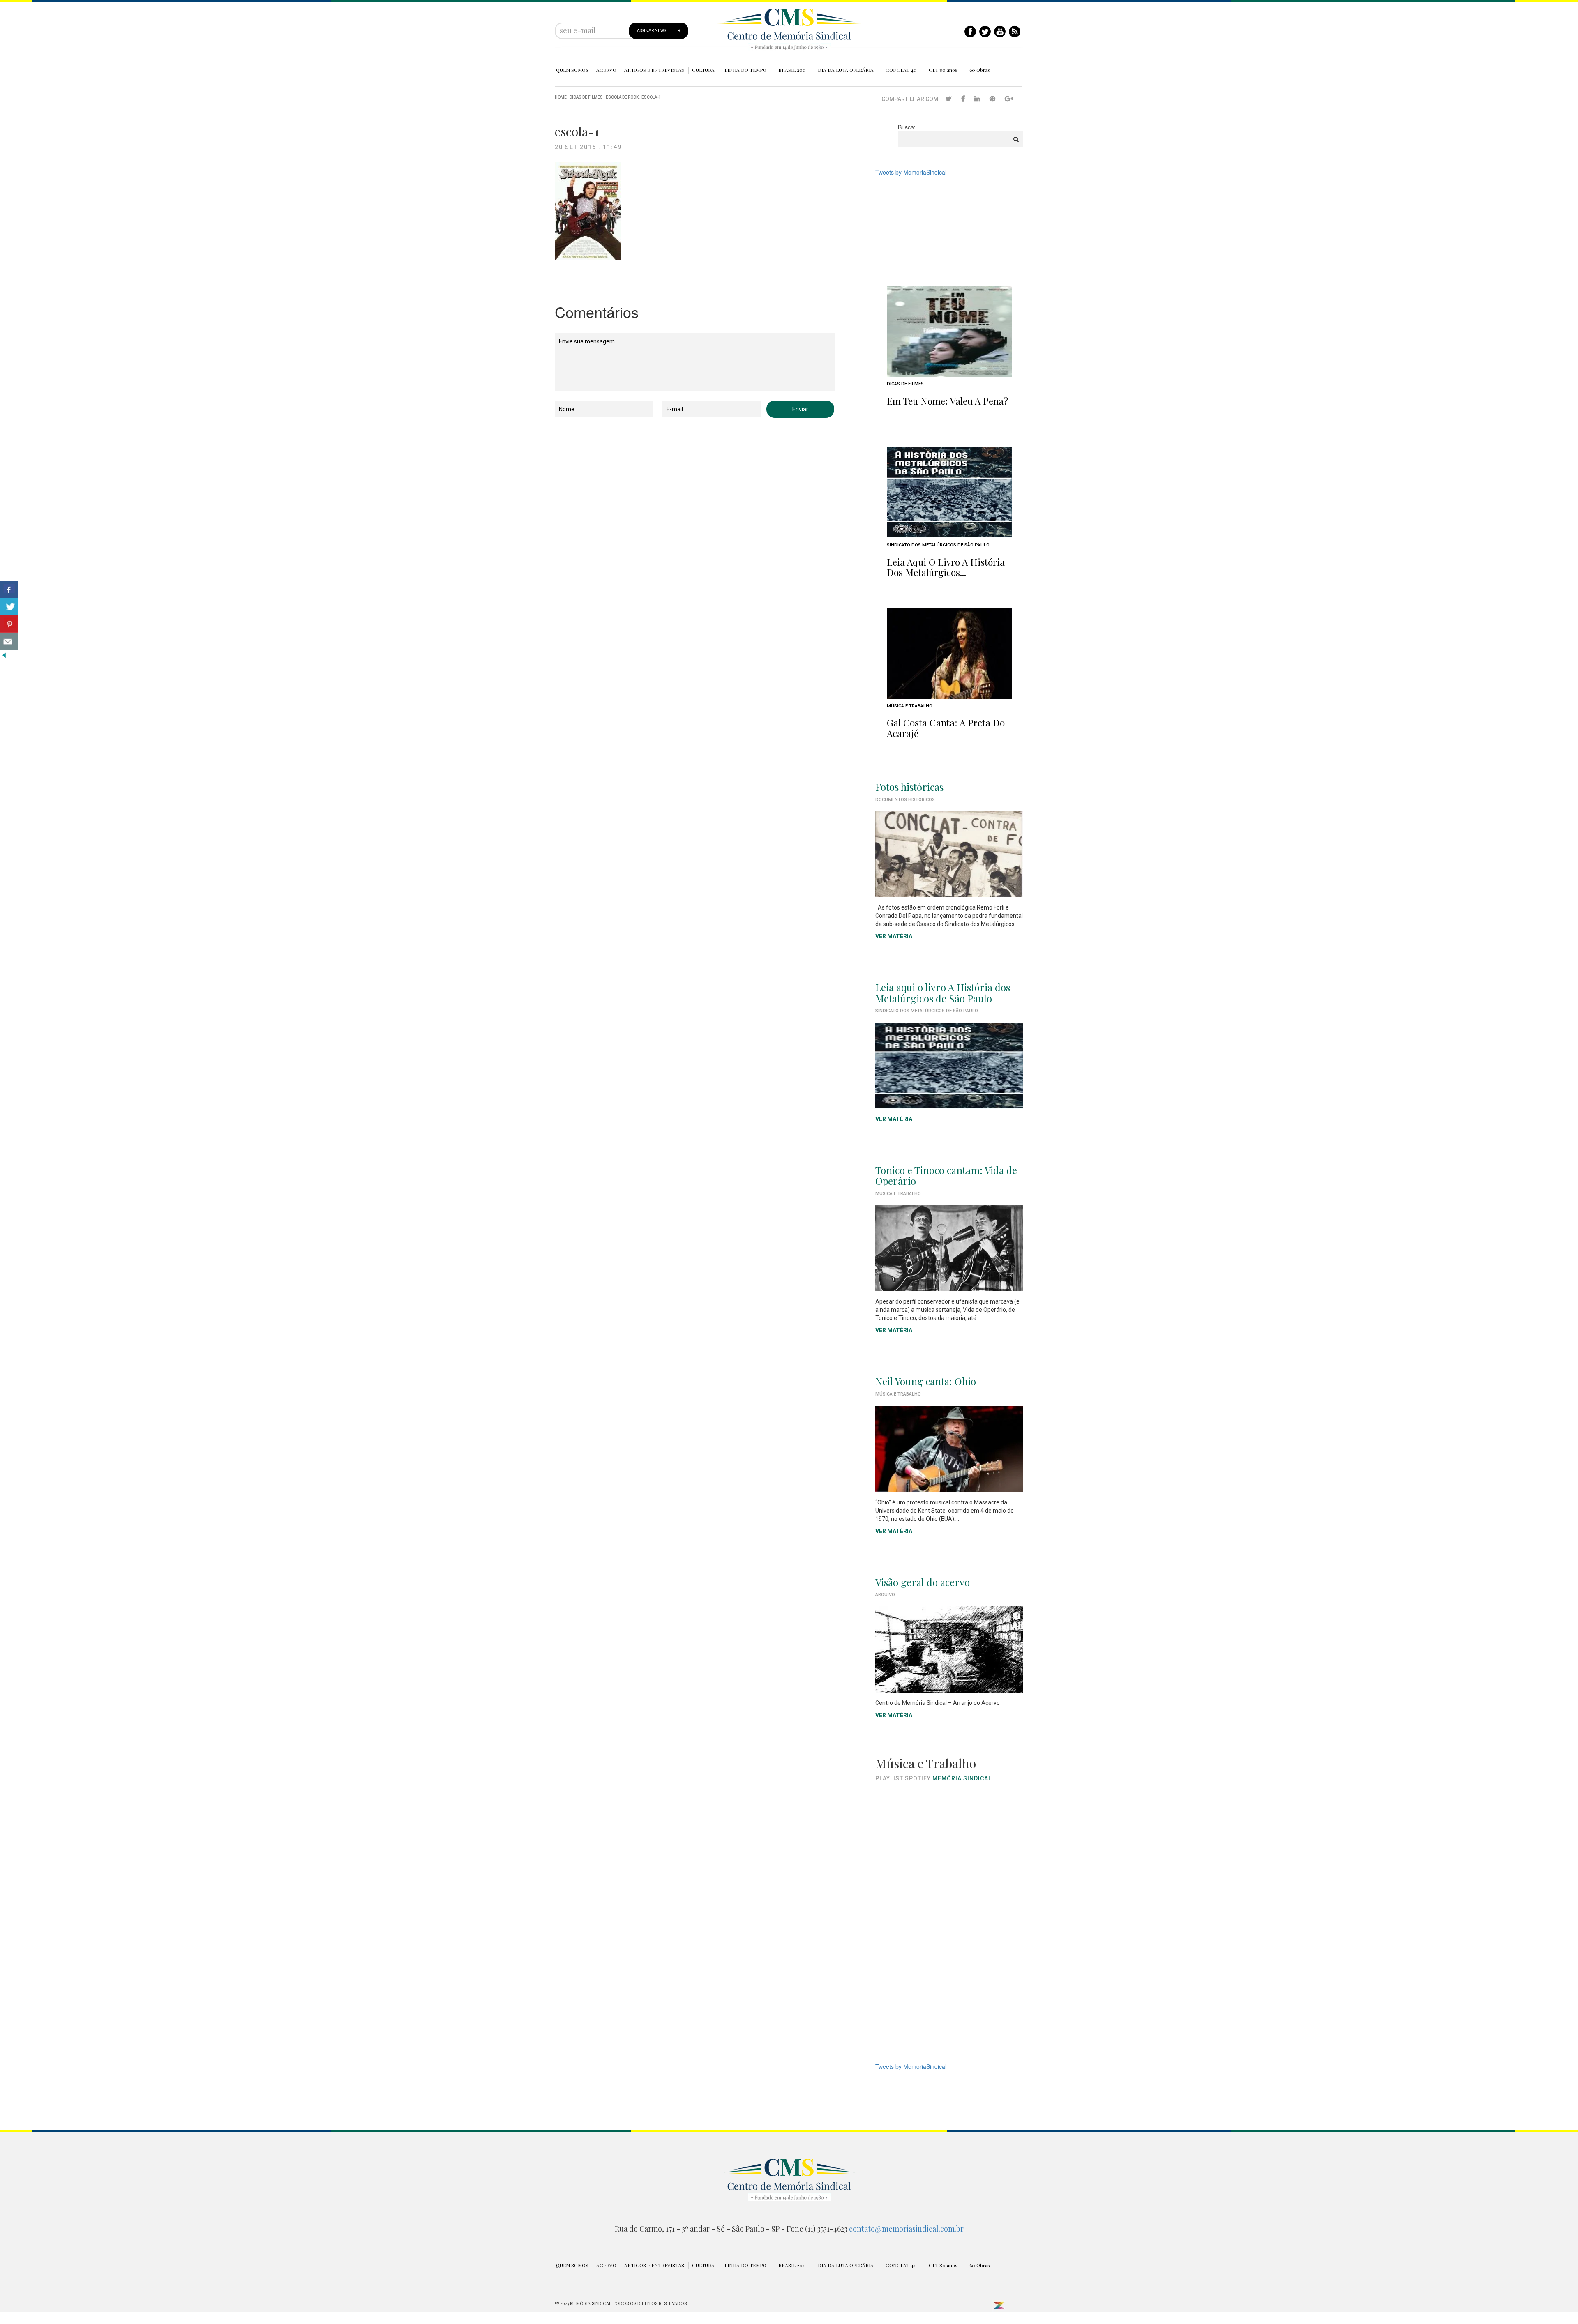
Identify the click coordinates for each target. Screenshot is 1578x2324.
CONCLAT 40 (901, 70)
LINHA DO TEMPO (745, 70)
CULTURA (703, 70)
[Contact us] (9, 641)
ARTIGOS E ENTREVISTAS (654, 70)
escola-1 (651, 97)
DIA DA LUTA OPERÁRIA (846, 70)
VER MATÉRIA (894, 936)
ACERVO (606, 70)
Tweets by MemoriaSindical (911, 172)
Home (561, 97)
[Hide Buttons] (4, 654)
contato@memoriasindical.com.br (906, 2229)
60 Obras (980, 70)
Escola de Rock (622, 97)
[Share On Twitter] (9, 607)
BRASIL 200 (792, 70)
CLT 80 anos (943, 70)
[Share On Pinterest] (9, 624)
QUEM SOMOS (572, 70)
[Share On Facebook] (9, 590)
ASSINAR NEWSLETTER (659, 31)
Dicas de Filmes (586, 97)
